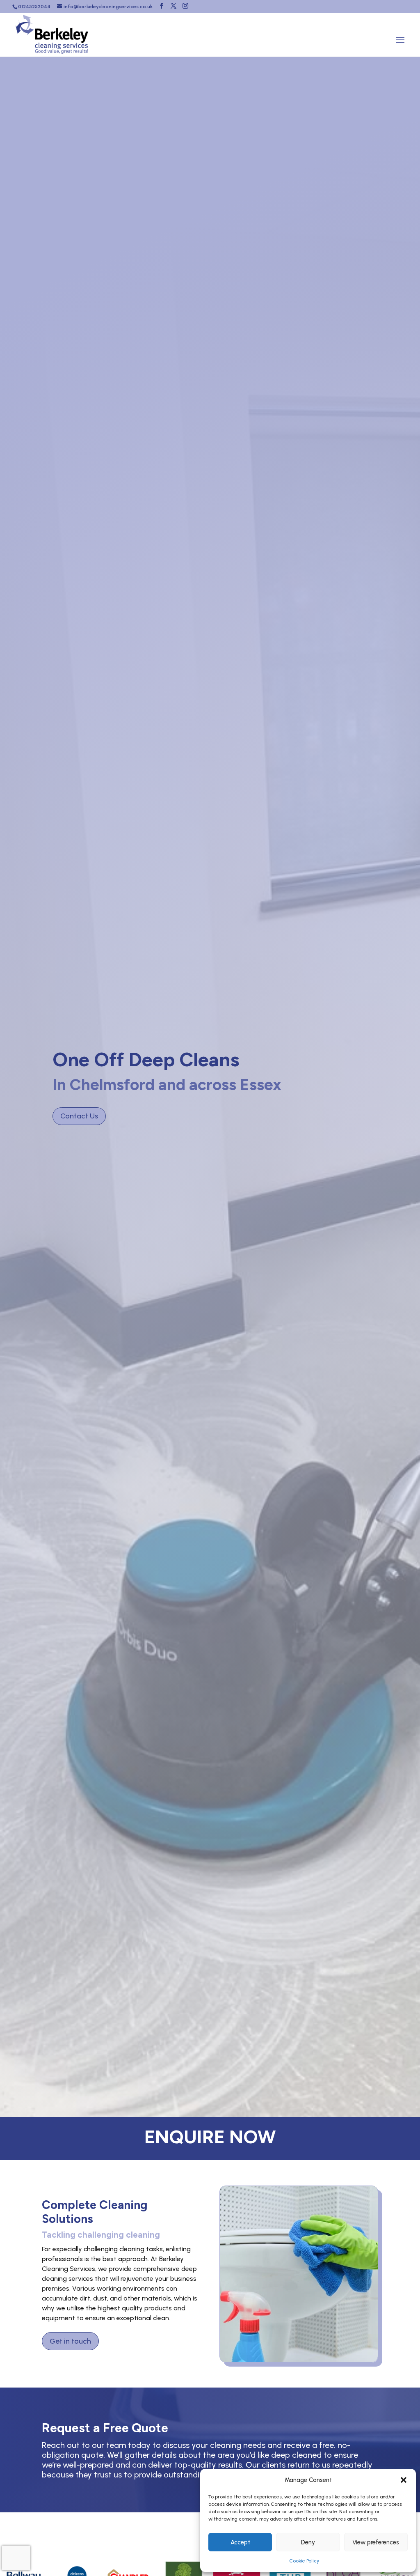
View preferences (376, 2542)
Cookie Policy (304, 2561)
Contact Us (79, 1116)
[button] (404, 2480)
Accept (240, 2542)
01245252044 (34, 7)
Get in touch (70, 2341)
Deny (308, 2542)
